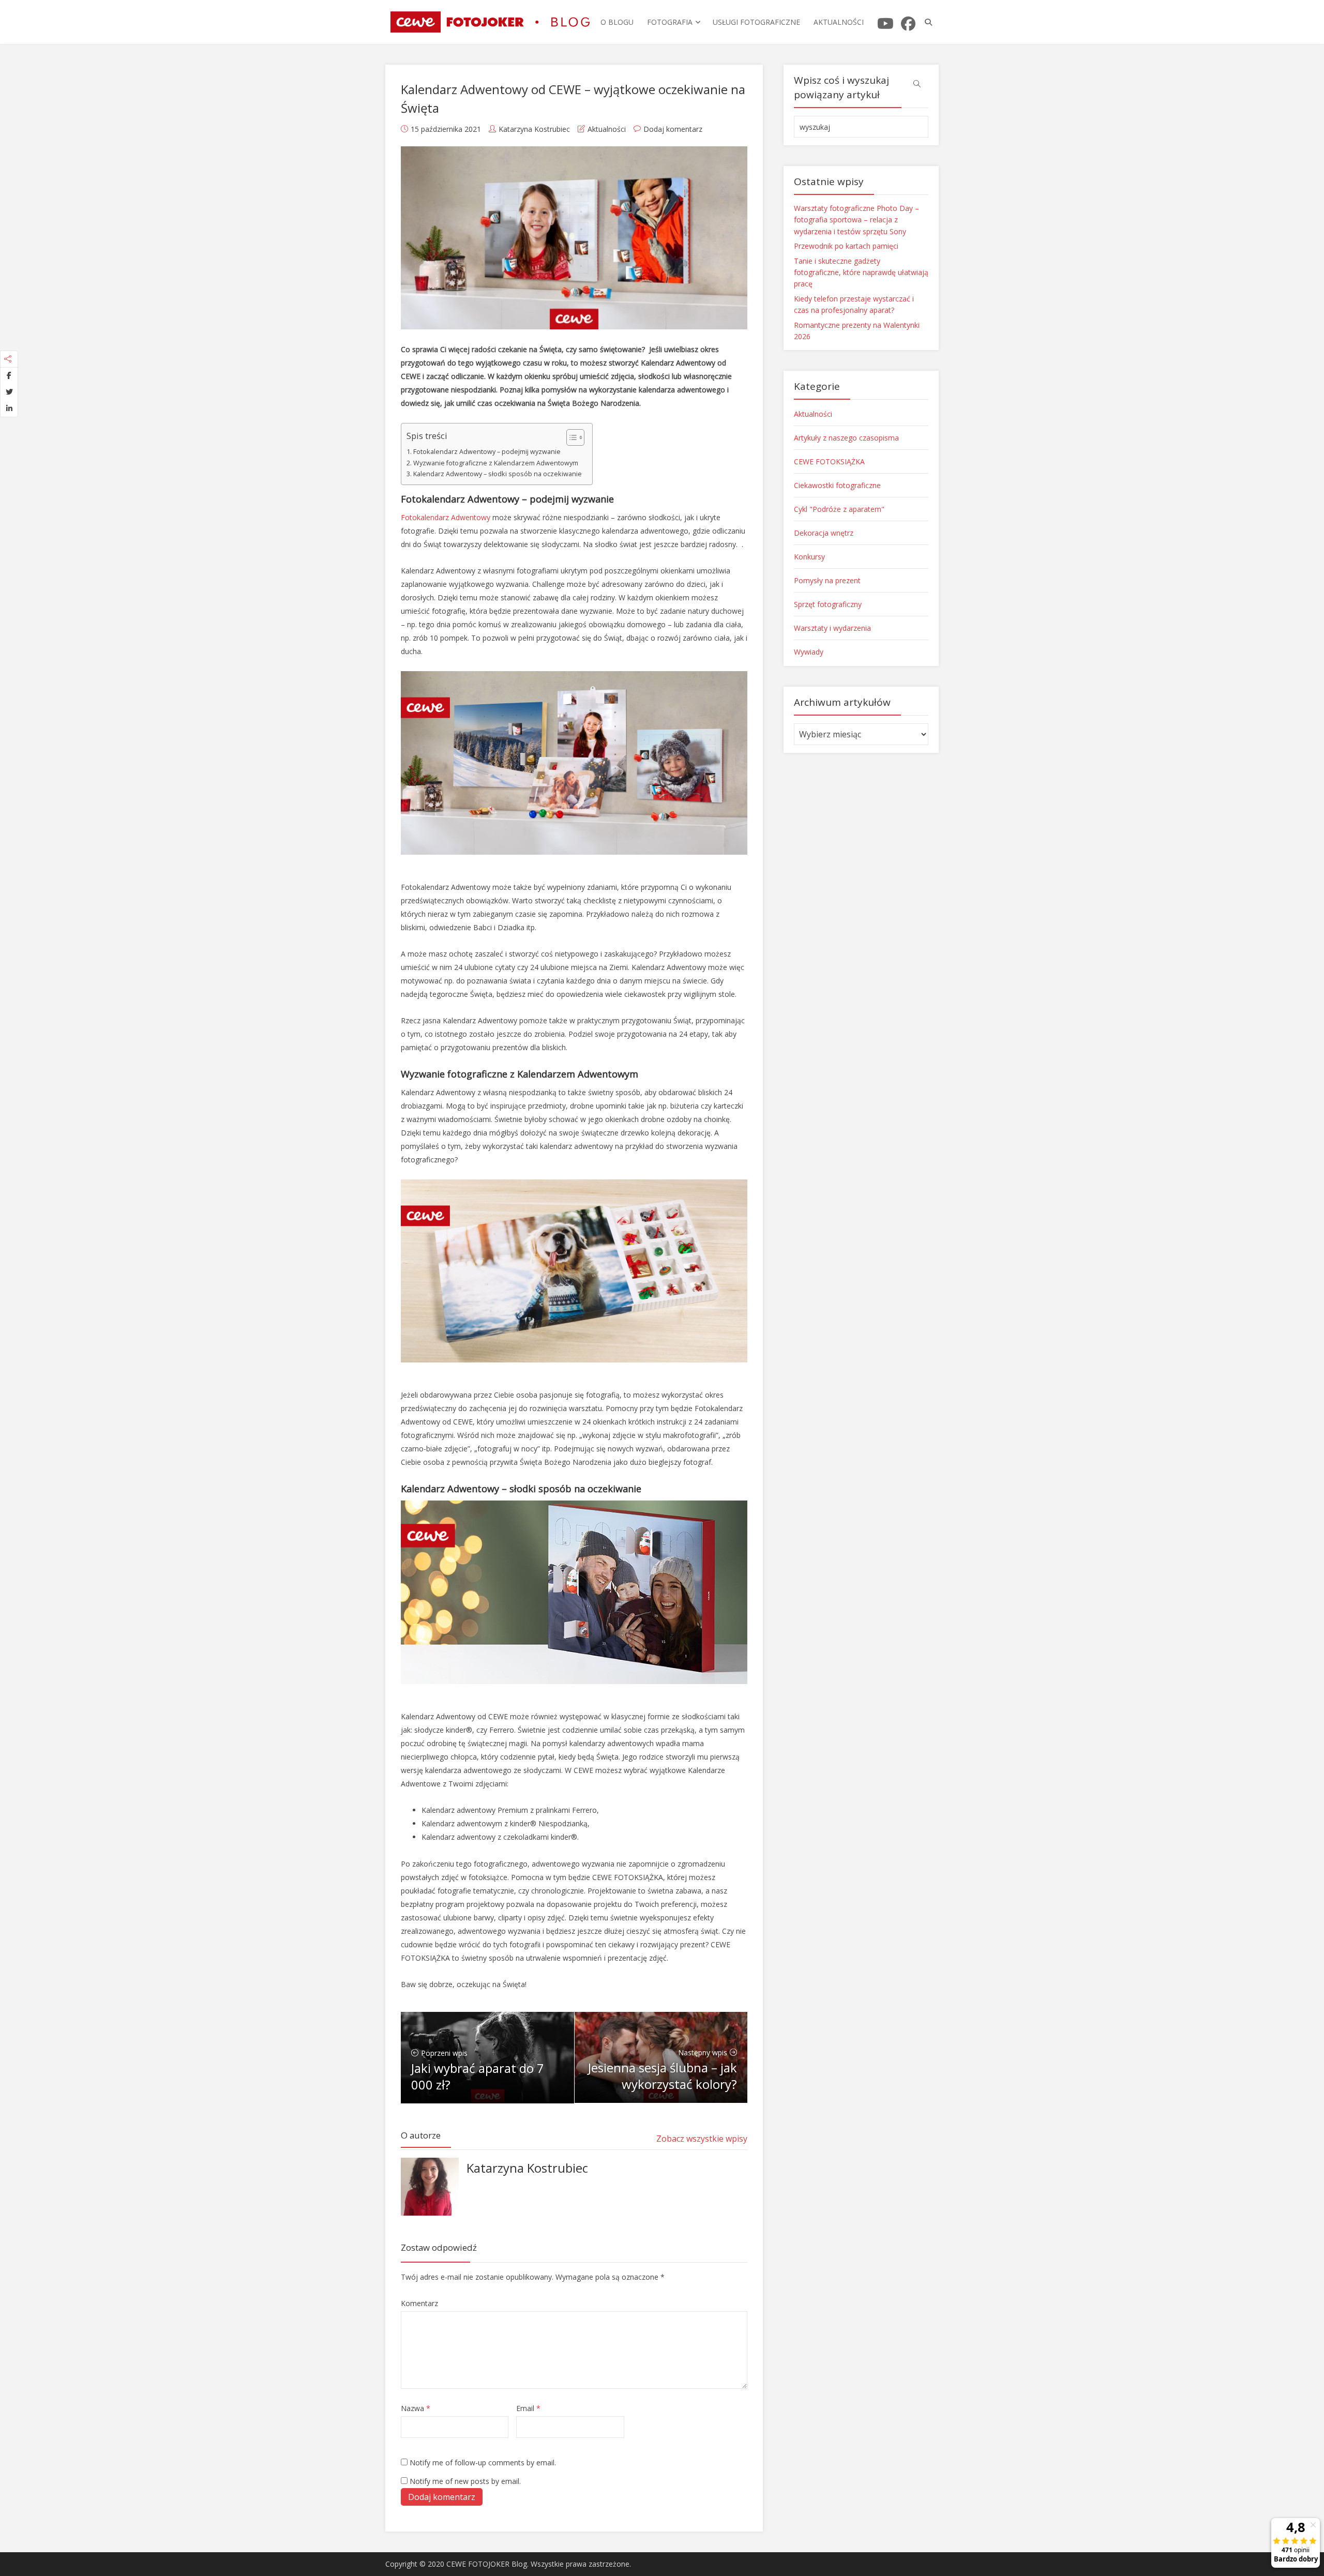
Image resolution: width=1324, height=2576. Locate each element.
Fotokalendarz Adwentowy (446, 517)
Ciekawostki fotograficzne (837, 485)
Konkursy (809, 557)
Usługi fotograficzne (756, 22)
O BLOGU (617, 22)
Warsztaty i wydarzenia (832, 628)
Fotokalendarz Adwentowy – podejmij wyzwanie (487, 452)
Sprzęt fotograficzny (828, 604)
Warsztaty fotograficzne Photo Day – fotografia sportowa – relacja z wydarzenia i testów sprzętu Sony (856, 220)
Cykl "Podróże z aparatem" (839, 509)
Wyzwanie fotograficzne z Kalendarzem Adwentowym (496, 463)
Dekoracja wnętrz (824, 533)
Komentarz (419, 2303)
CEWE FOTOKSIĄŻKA (829, 461)
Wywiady (809, 652)
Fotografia (670, 22)
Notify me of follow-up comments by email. (483, 2463)
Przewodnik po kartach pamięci (846, 246)
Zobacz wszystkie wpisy (702, 2139)
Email (528, 2408)
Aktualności (839, 22)
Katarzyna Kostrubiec (534, 129)
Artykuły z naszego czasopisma (846, 438)
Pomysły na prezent (827, 580)
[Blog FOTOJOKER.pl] (490, 20)
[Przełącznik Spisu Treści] (570, 437)
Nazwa (416, 2408)
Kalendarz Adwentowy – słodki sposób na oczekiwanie (498, 474)
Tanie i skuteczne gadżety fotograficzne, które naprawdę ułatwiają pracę (861, 272)
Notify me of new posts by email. (465, 2481)
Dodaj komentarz (673, 129)
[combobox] (861, 127)
